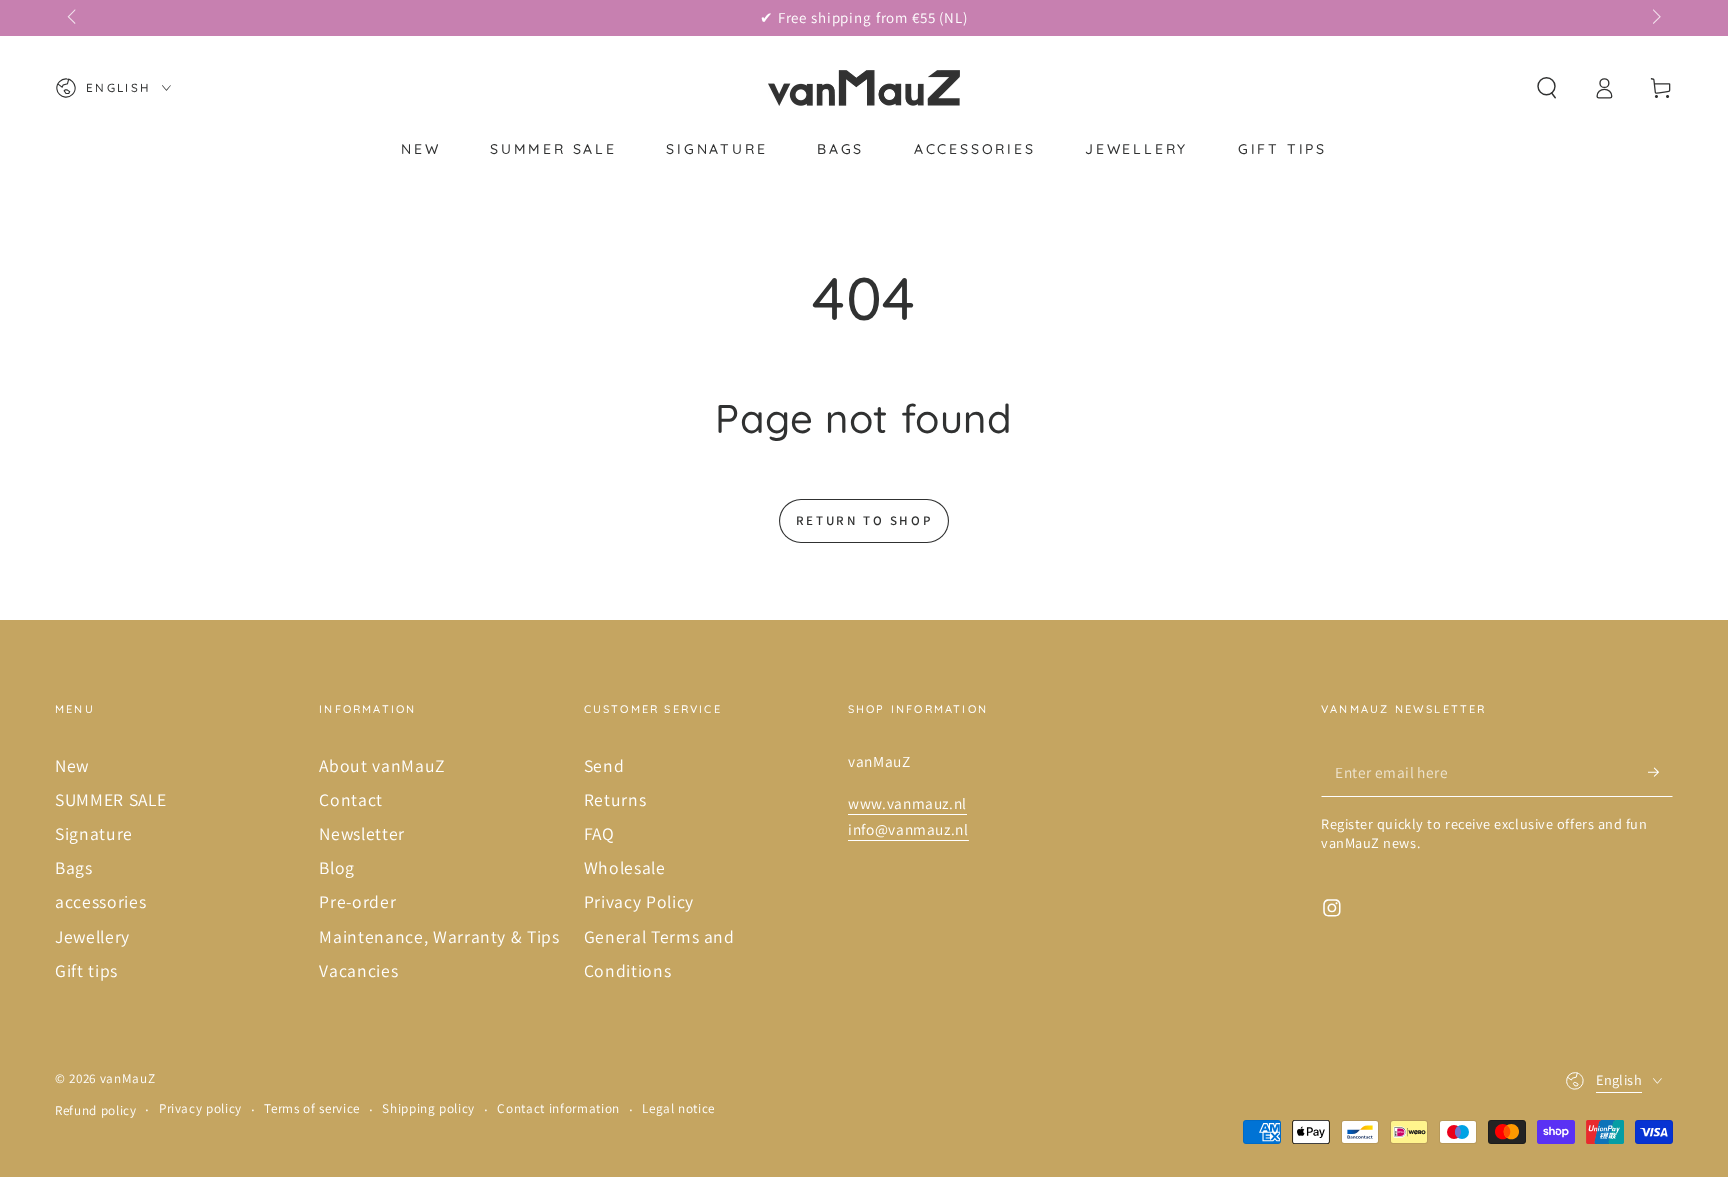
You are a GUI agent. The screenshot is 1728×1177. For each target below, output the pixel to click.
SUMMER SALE (110, 799)
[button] (1546, 88)
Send (604, 765)
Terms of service (312, 1108)
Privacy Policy (639, 901)
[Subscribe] (1660, 772)
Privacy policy (200, 1108)
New (72, 765)
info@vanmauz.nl (908, 829)
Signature (94, 833)
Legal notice (678, 1108)
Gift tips (86, 970)
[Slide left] (73, 18)
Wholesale (625, 867)
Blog (337, 867)
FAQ (599, 833)
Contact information (558, 1108)
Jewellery (92, 936)
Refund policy (96, 1110)
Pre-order (357, 901)
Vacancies (358, 970)
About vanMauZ (382, 765)
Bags (74, 867)
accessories (100, 901)
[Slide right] (1654, 18)
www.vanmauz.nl (907, 803)
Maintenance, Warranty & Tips (439, 936)
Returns (615, 799)
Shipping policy (428, 1108)
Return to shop (864, 520)
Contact (351, 799)
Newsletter (362, 833)
